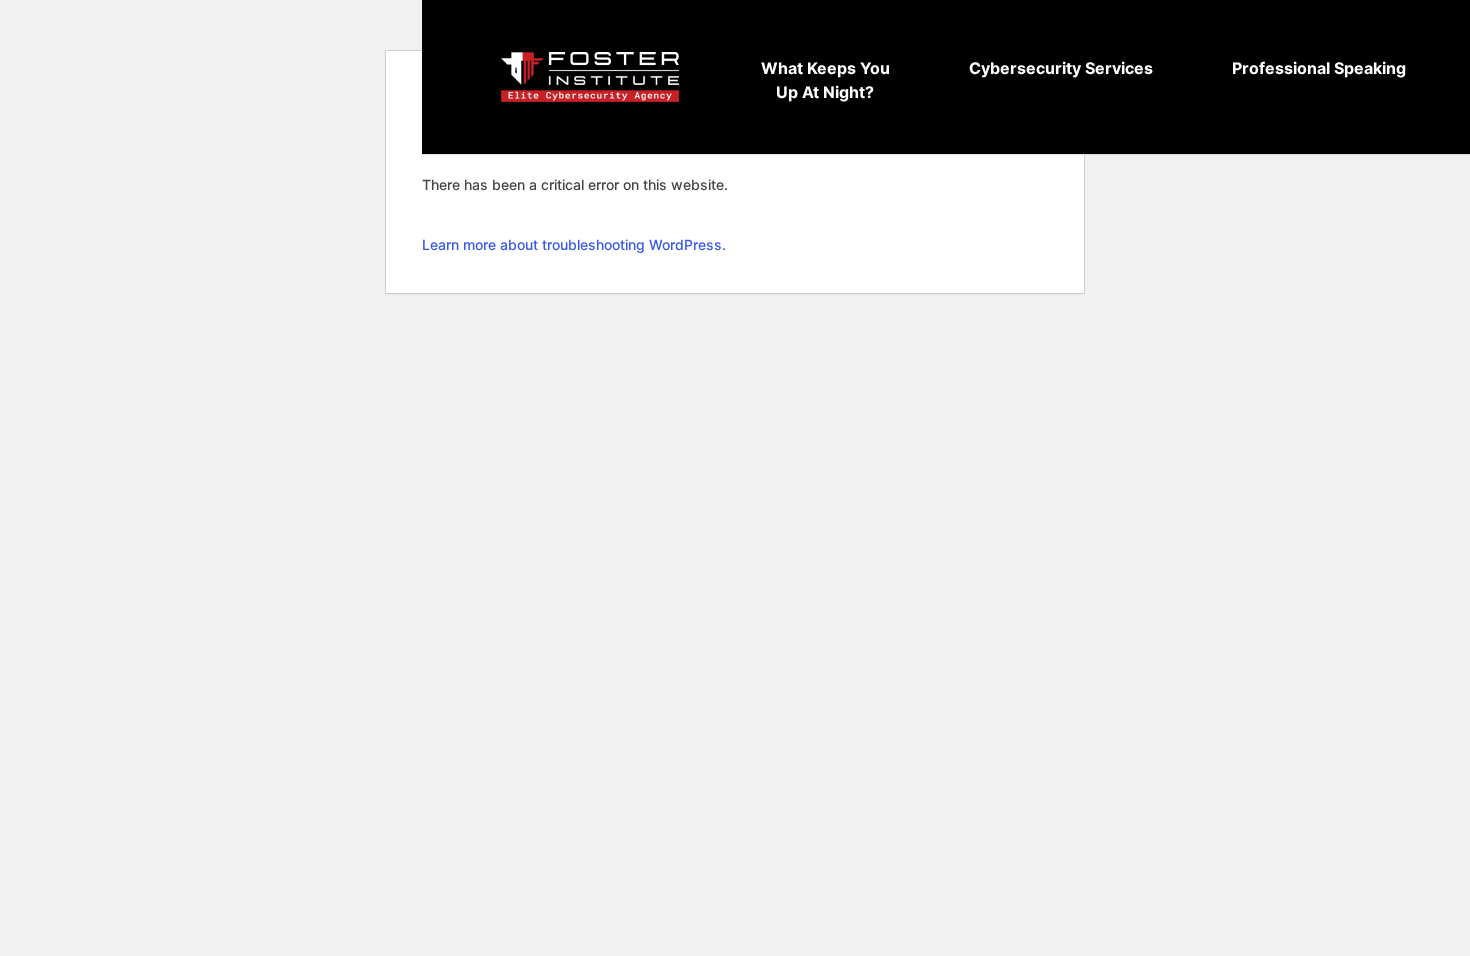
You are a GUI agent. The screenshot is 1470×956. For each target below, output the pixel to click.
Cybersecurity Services (1061, 68)
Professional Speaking (1319, 68)
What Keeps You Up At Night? (825, 80)
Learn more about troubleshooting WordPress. (574, 244)
